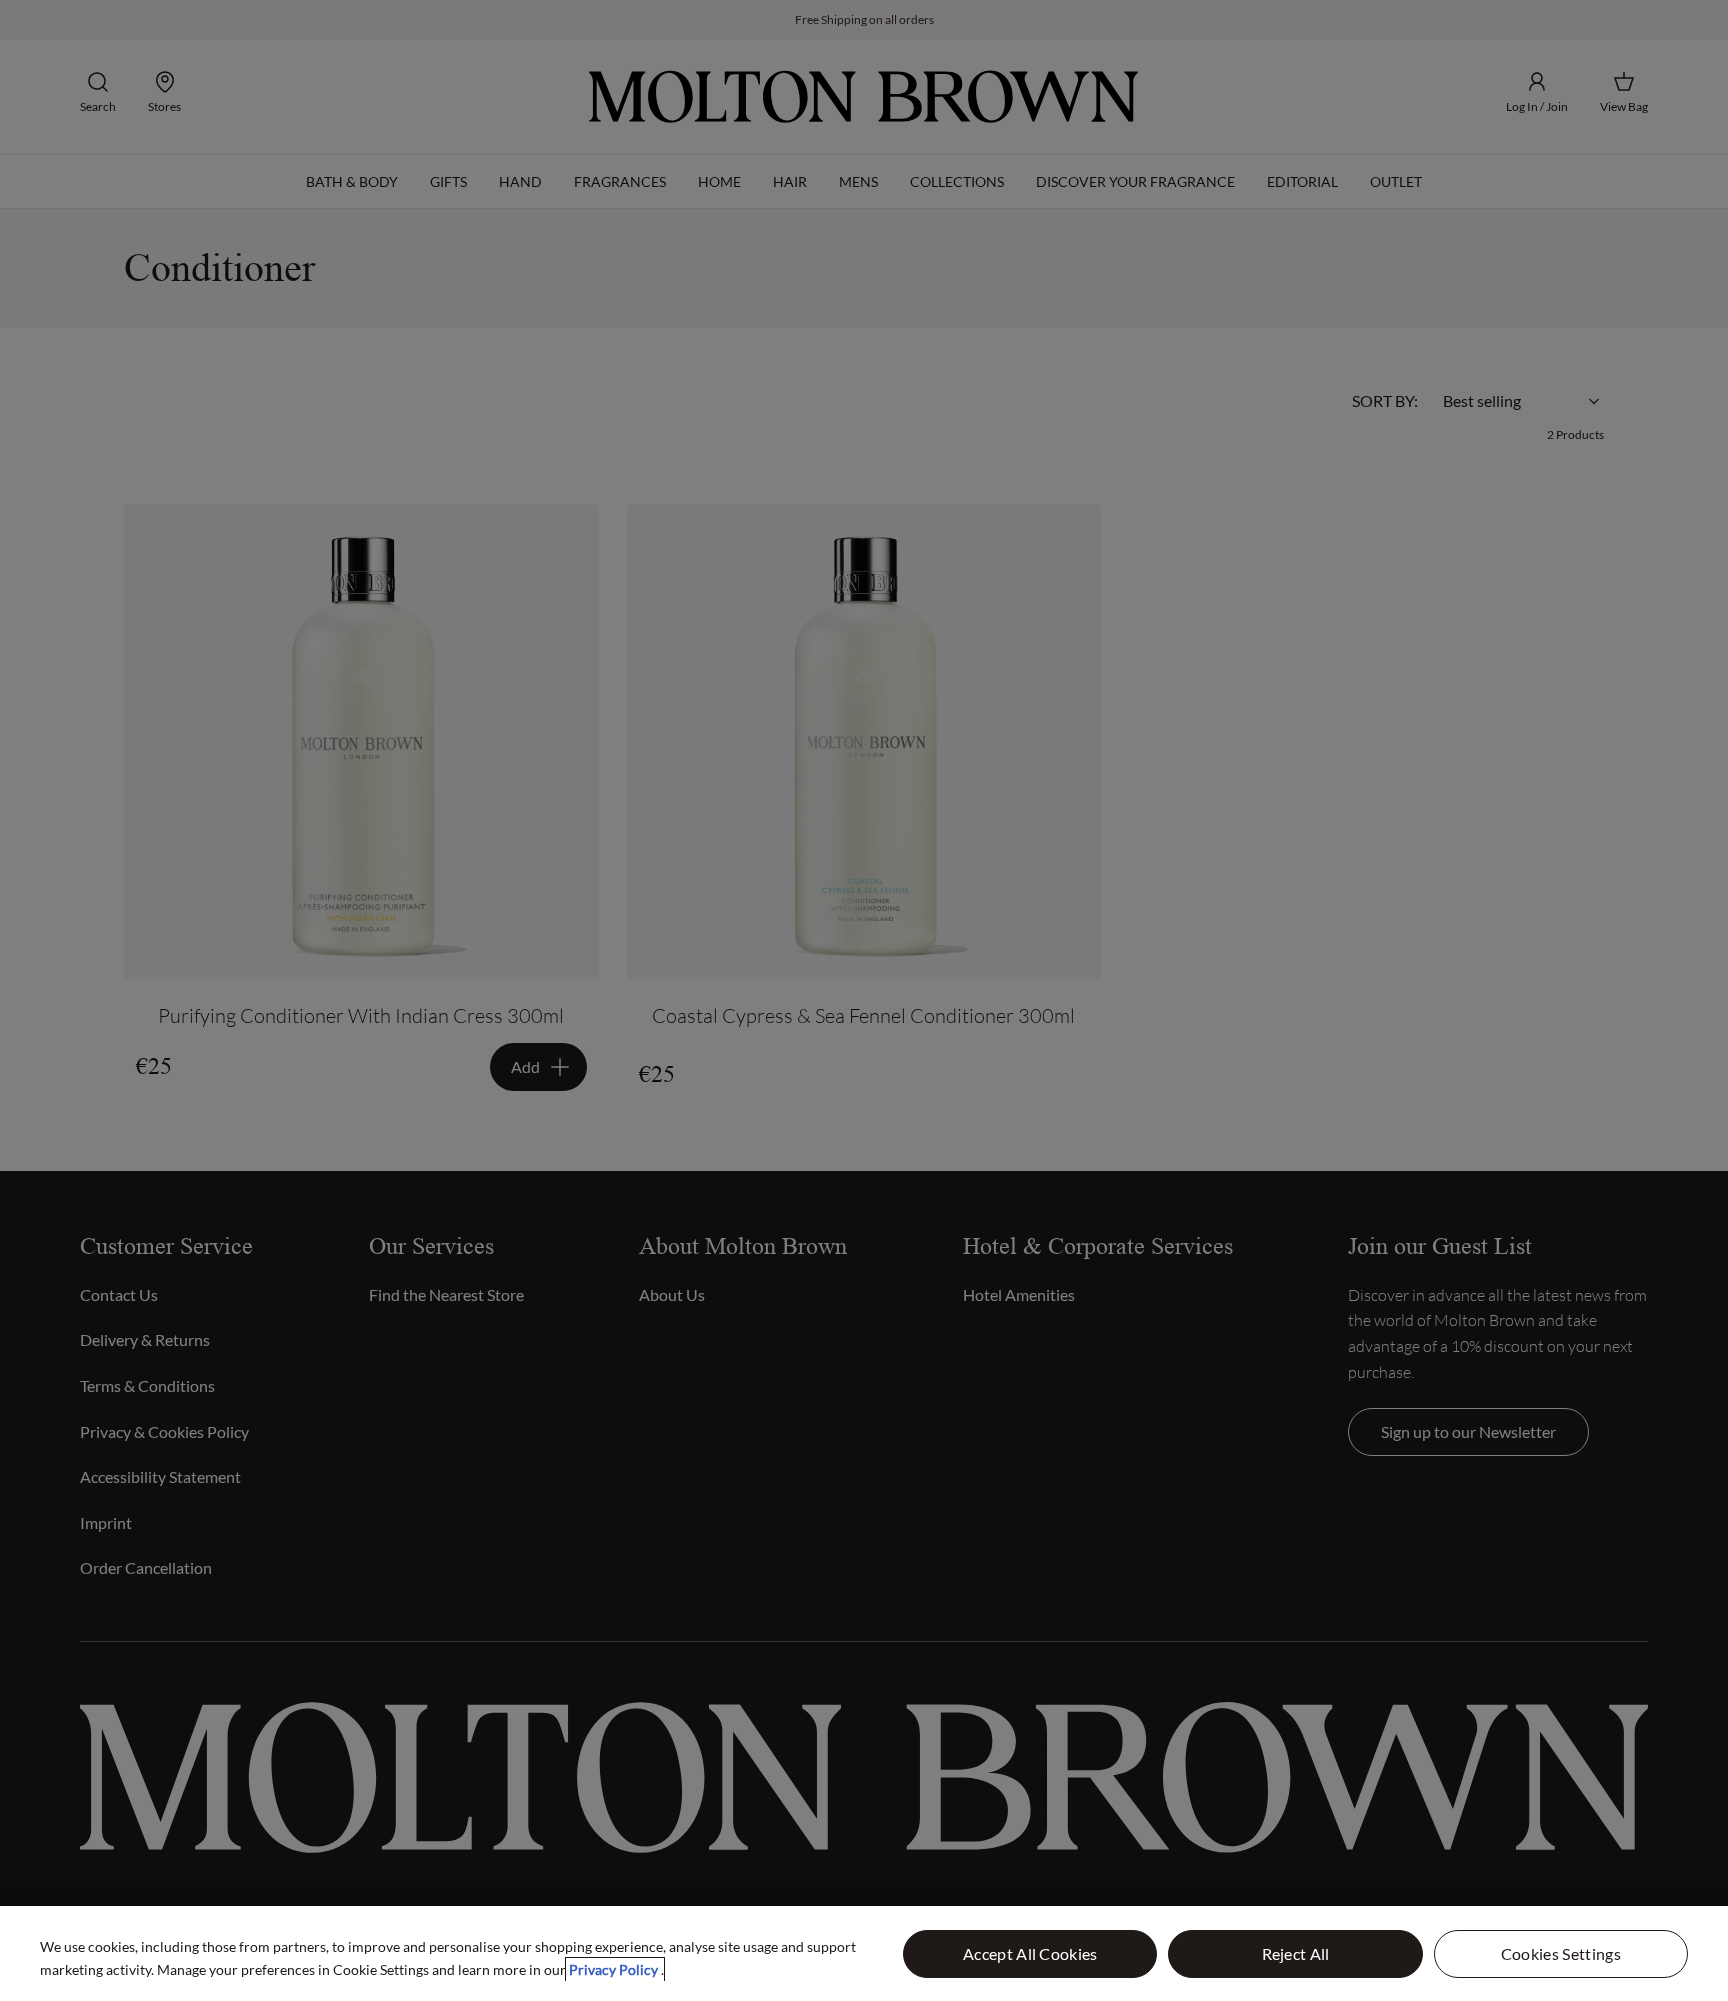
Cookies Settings (1561, 1953)
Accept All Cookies (1030, 1953)
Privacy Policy (615, 1969)
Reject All (1296, 1953)
